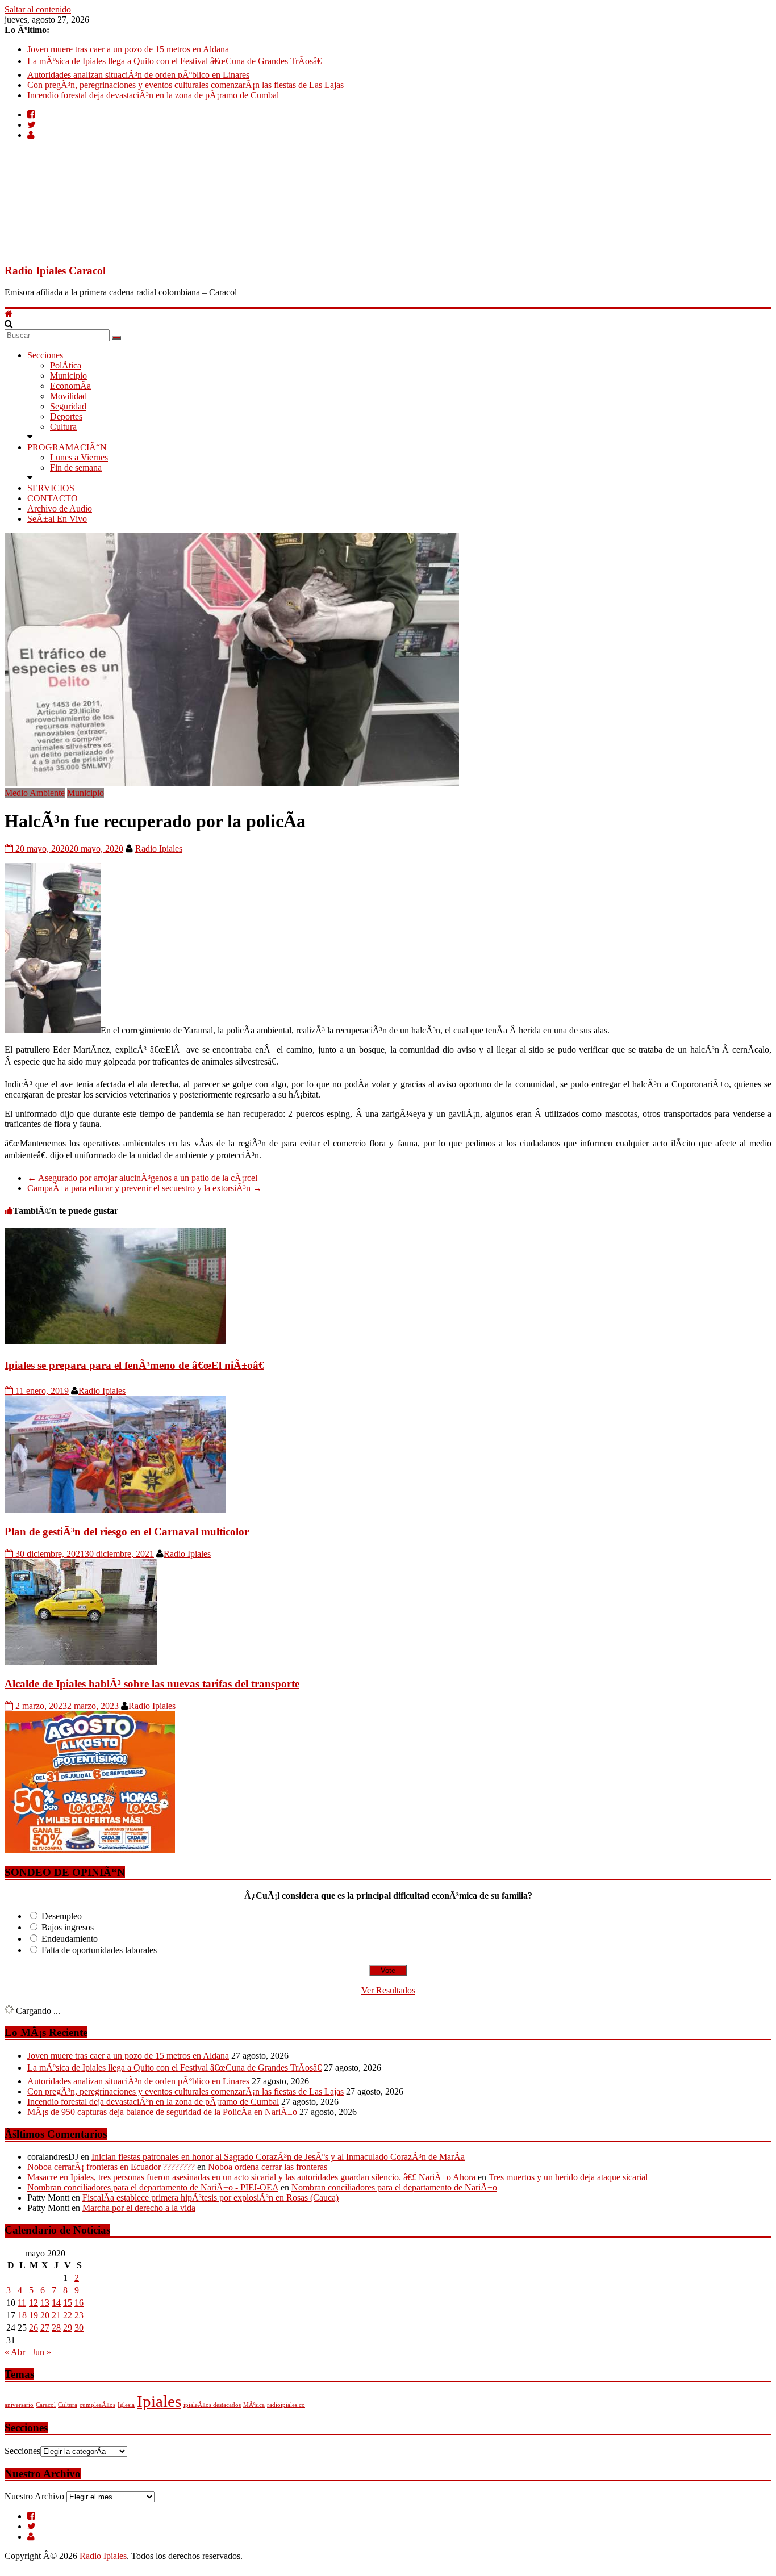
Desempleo (62, 1916)
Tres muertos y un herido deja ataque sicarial (568, 2177)
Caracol (46, 2405)
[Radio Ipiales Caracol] (9, 314)
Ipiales (159, 2401)
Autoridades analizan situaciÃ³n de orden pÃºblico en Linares (138, 75)
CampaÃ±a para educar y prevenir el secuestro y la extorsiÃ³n (145, 1188)
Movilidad (68, 396)
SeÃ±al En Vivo (57, 519)
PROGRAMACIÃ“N (67, 447)
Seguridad (68, 406)
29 (68, 2328)
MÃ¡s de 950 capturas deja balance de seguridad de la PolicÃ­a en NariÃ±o (162, 2112)
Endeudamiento (70, 1939)
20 (45, 2315)
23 (79, 2315)
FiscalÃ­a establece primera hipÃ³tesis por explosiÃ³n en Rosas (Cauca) (210, 2198)
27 (45, 2328)
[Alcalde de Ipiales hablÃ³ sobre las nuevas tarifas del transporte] (81, 1662)
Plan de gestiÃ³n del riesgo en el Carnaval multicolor (127, 1532)
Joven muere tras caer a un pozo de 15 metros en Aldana (128, 49)
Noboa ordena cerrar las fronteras (268, 2167)
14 (56, 2303)
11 (22, 2303)
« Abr (15, 2352)
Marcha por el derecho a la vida (139, 2208)
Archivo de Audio (60, 508)
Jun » (41, 2352)
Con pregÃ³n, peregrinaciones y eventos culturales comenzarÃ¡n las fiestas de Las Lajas (185, 85)
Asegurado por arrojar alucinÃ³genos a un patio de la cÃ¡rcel (142, 1178)
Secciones (45, 355)
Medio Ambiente (35, 793)
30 (79, 2328)
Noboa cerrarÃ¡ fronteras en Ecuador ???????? (111, 2167)
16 (79, 2303)
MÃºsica (254, 2405)
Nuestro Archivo (34, 2496)
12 (34, 2303)
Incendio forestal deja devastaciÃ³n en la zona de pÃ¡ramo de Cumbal (153, 95)
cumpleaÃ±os (97, 2405)
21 (56, 2315)
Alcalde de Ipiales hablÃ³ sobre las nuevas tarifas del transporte (152, 1684)
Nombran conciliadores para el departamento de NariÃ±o (394, 2187)
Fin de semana (76, 468)
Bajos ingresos (68, 1927)
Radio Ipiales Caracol (55, 271)
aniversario (19, 2405)
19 (34, 2315)
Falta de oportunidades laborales (99, 1950)
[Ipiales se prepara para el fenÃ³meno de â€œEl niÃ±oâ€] (115, 1341)
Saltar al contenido (38, 9)
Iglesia (126, 2405)
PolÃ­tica (66, 365)
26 (34, 2328)
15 (68, 2303)
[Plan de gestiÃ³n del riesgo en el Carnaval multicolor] (115, 1509)
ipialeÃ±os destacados (212, 2405)
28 (56, 2328)
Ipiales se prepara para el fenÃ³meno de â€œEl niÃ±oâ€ (134, 1365)
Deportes (66, 416)
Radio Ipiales (159, 849)
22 (68, 2315)
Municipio (68, 376)
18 (22, 2315)
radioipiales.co (286, 2405)
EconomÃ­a (70, 386)
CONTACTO (53, 498)
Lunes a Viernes (79, 457)
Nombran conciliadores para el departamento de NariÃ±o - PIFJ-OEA (153, 2187)
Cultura (63, 427)
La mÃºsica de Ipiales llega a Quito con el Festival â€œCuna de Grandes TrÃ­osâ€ (174, 61)
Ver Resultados (388, 1990)
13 (45, 2303)
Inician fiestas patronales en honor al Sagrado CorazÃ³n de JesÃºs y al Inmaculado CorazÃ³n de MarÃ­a (278, 2157)
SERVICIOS (51, 488)
